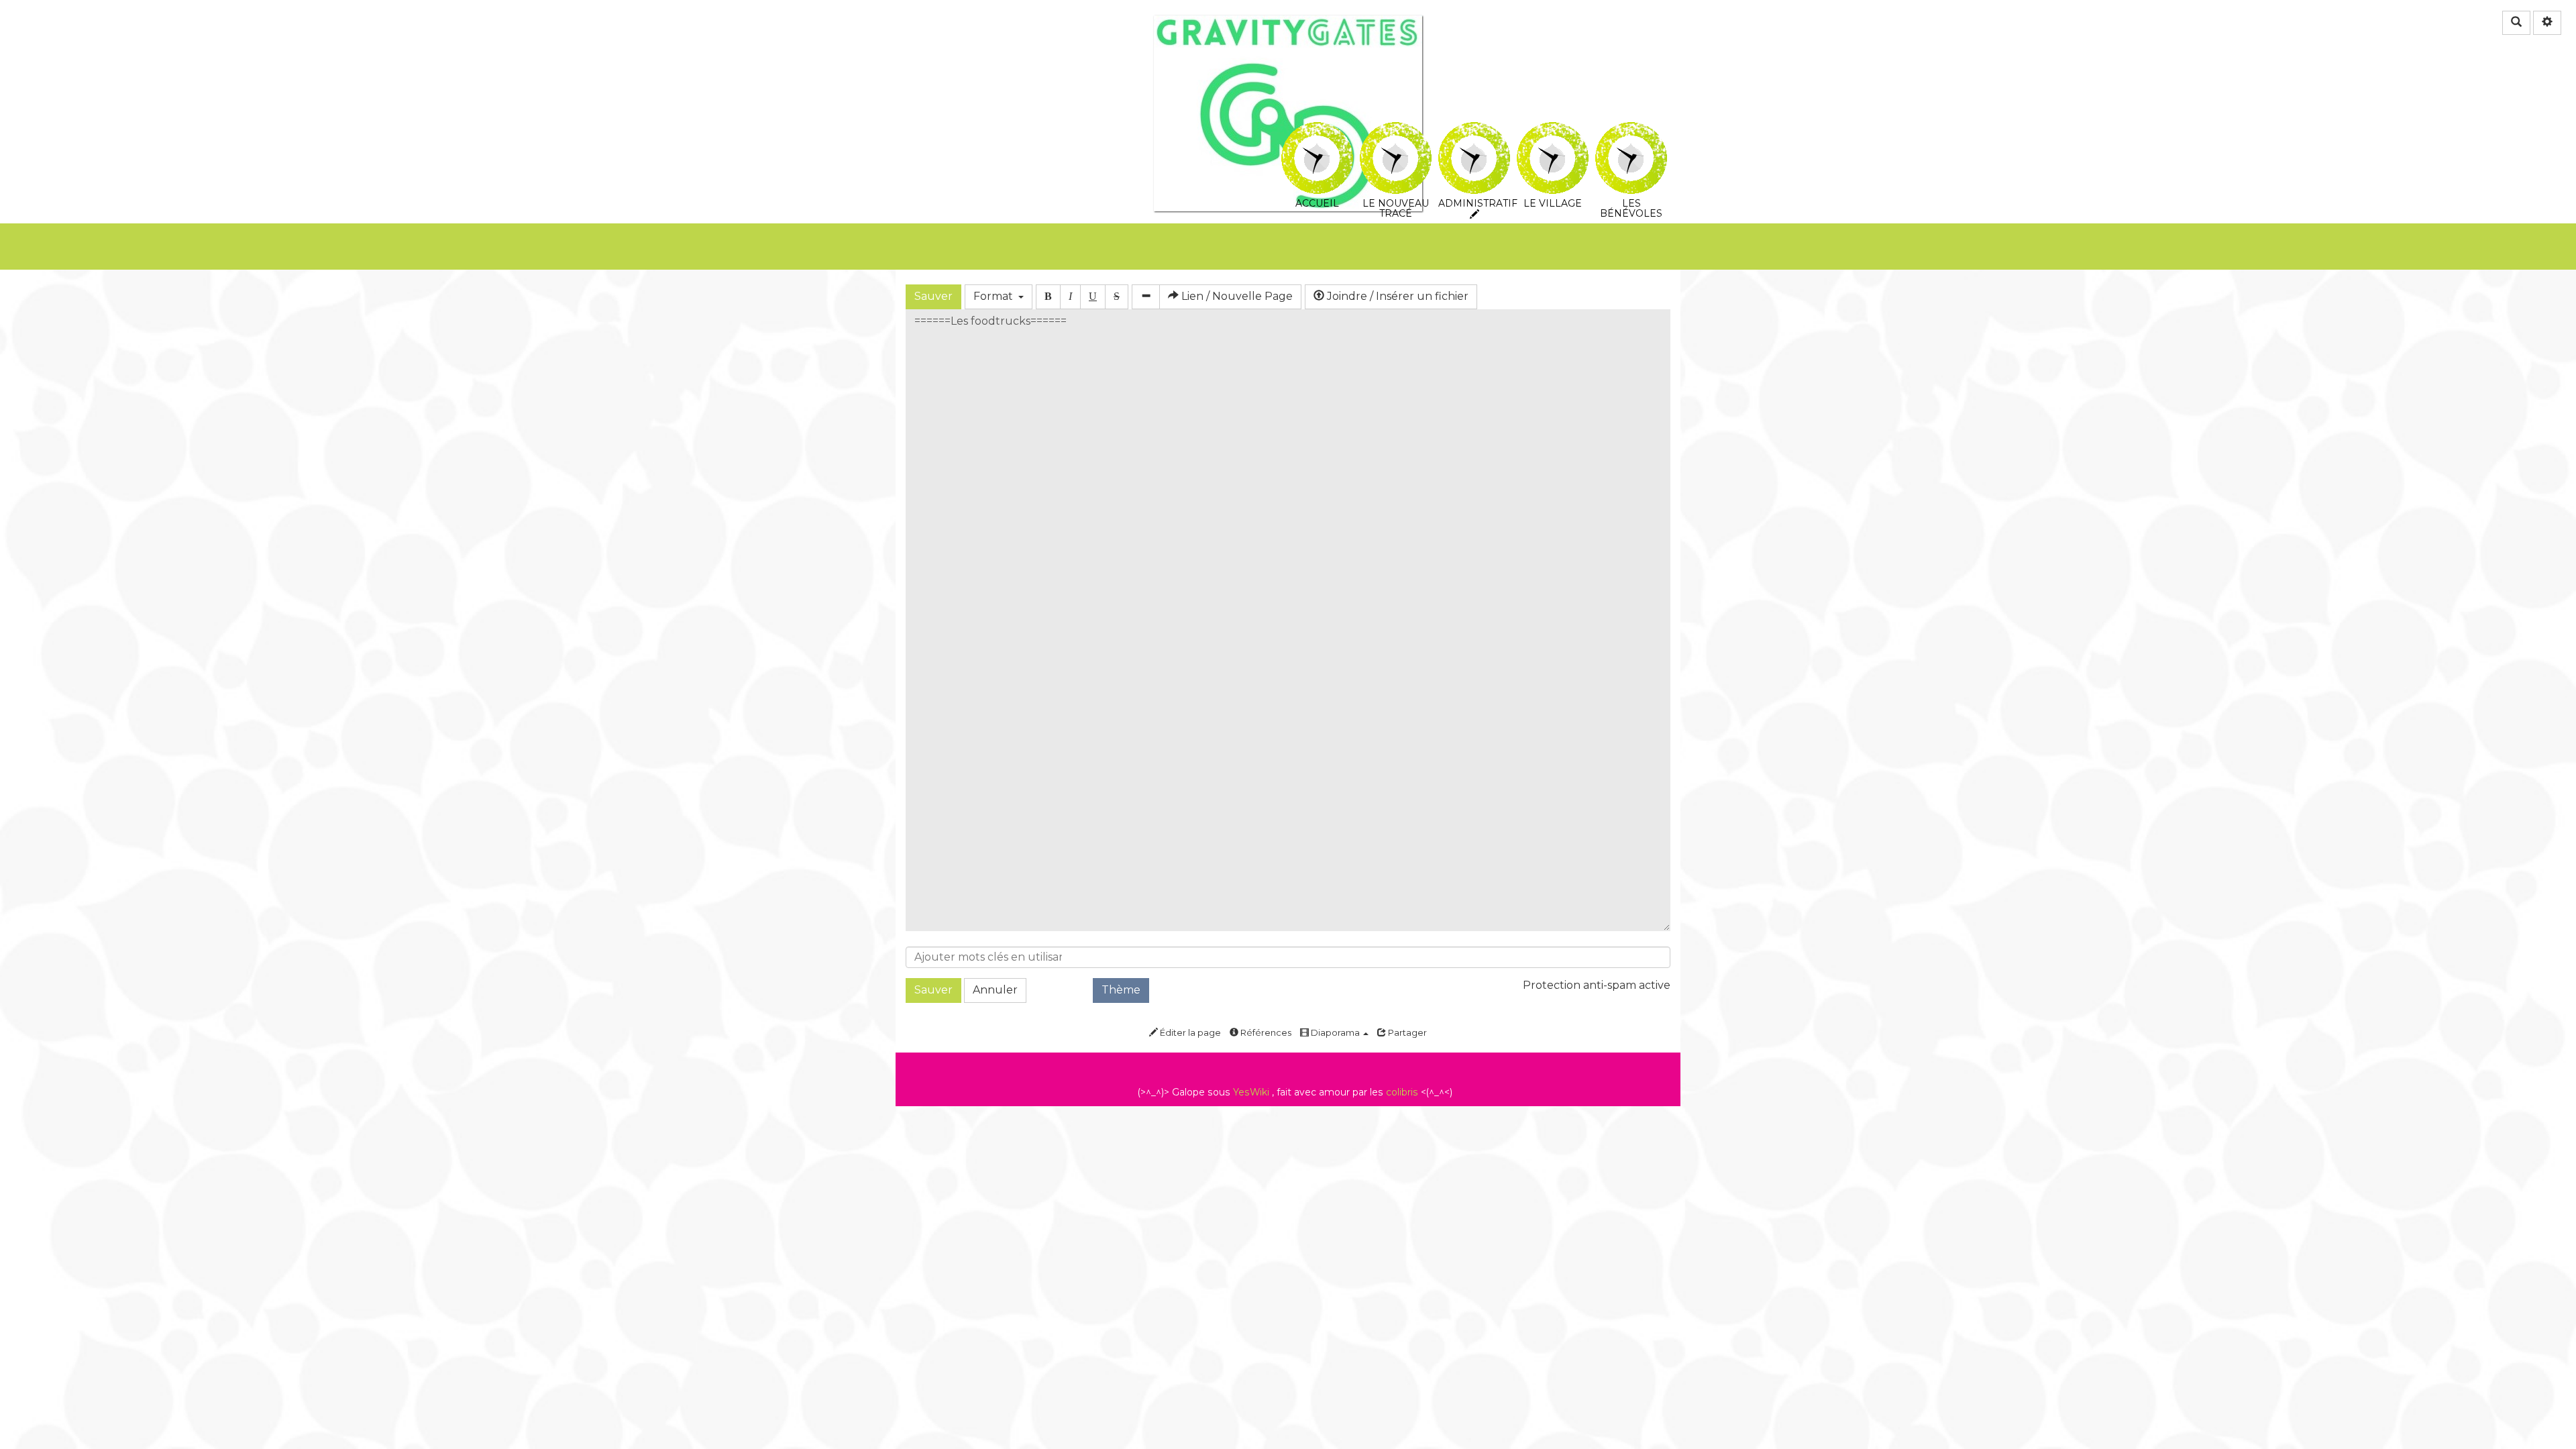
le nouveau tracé (1396, 132)
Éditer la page (1189, 1032)
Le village (1553, 132)
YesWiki (1251, 1092)
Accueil (1317, 132)
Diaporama (1335, 1032)
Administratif (1474, 132)
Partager (1406, 1032)
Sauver (933, 296)
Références (1265, 1032)
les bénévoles (1631, 132)
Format (996, 296)
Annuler (995, 990)
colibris (1402, 1092)
